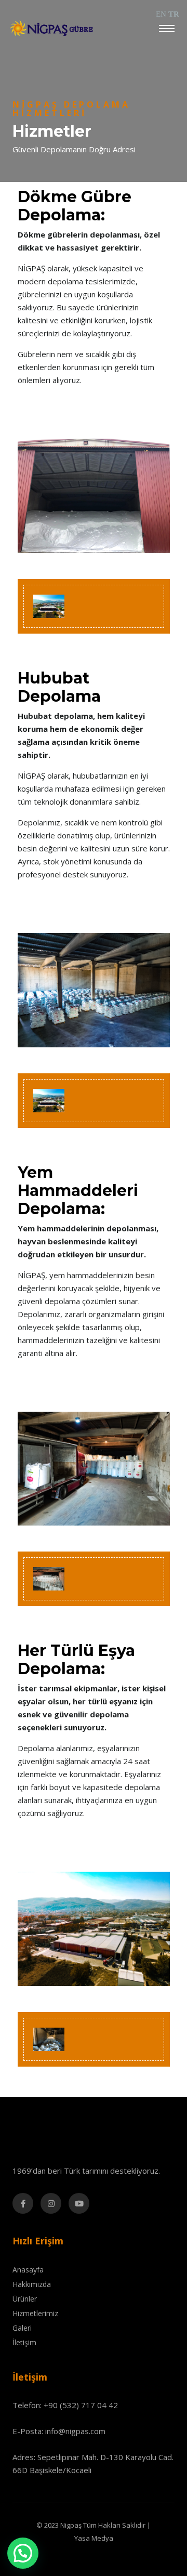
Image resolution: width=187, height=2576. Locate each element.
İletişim (24, 2342)
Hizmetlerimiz (35, 2313)
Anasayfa (28, 2270)
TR (174, 14)
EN (161, 14)
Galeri (22, 2328)
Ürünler (25, 2299)
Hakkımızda (32, 2284)
